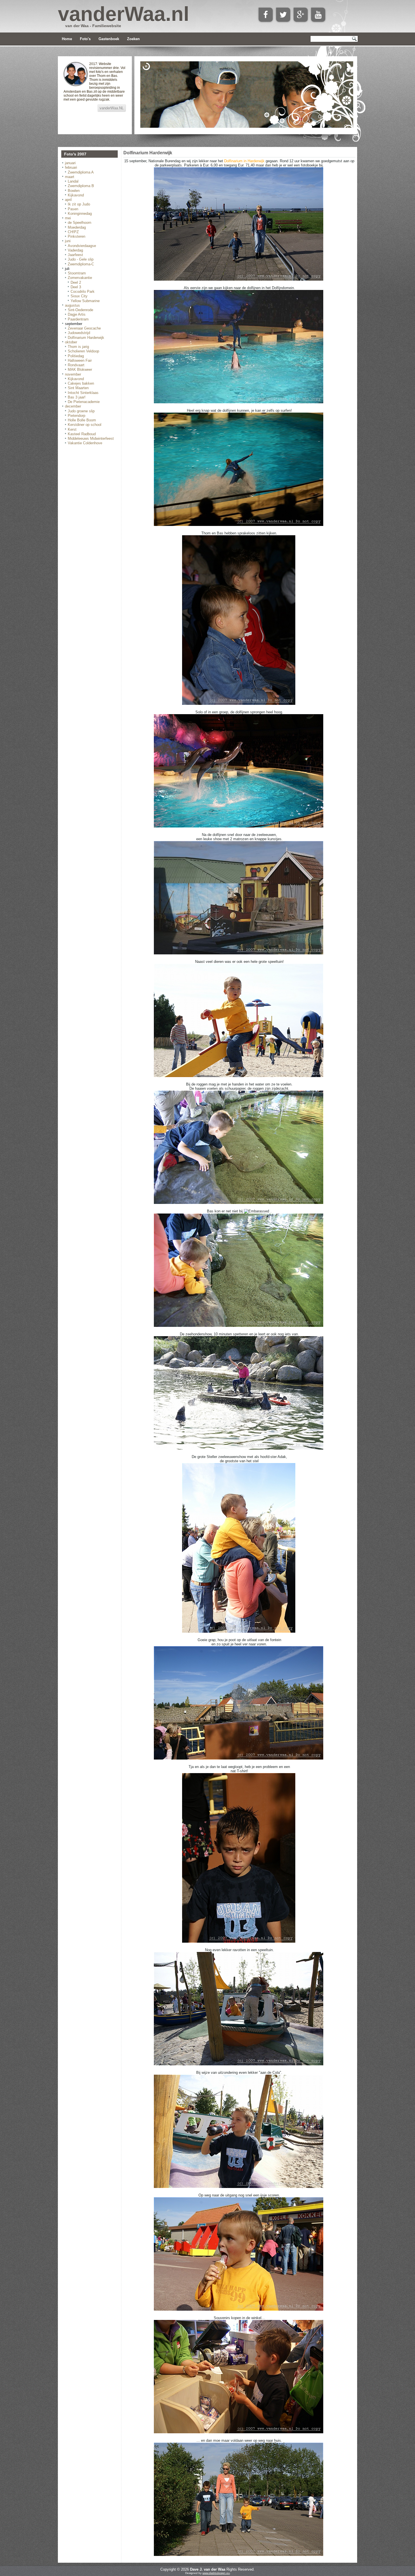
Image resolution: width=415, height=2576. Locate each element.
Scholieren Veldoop (83, 351)
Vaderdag (75, 250)
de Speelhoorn (79, 223)
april (68, 200)
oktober (71, 342)
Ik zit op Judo (79, 204)
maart (70, 177)
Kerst (72, 429)
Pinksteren (77, 236)
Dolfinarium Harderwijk (86, 338)
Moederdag (77, 227)
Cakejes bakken (81, 383)
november (73, 374)
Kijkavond (76, 195)
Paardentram (78, 319)
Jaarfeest (75, 255)
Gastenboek (109, 39)
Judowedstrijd (79, 333)
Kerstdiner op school (85, 425)
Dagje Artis (77, 314)
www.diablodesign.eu (216, 2573)
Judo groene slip (81, 411)
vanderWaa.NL (112, 108)
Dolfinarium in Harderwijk (244, 161)
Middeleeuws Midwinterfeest (91, 438)
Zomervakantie (80, 278)
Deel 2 (76, 282)
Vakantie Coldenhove (85, 443)
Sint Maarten (78, 388)
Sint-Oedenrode (80, 310)
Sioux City (79, 296)
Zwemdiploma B (81, 186)
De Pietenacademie (84, 402)
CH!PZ (73, 232)
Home (67, 39)
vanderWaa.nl (124, 14)
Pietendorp (77, 416)
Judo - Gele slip (81, 259)
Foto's (85, 39)
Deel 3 (76, 287)
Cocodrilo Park (83, 292)
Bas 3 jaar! (77, 397)
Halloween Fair (80, 360)
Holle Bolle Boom (82, 420)
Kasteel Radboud (82, 434)
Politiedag (76, 356)
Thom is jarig (78, 347)
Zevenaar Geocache (84, 328)
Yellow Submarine (85, 301)
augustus (72, 305)
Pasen (73, 209)
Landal (73, 181)
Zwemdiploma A (81, 172)
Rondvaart (76, 365)
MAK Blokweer (80, 370)
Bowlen (74, 191)
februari (71, 167)
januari (70, 163)
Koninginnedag (80, 214)
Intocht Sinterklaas (83, 393)
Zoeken (133, 39)
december (73, 406)
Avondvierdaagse (82, 246)
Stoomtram (77, 273)
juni (68, 241)
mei (68, 218)
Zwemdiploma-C (81, 264)
